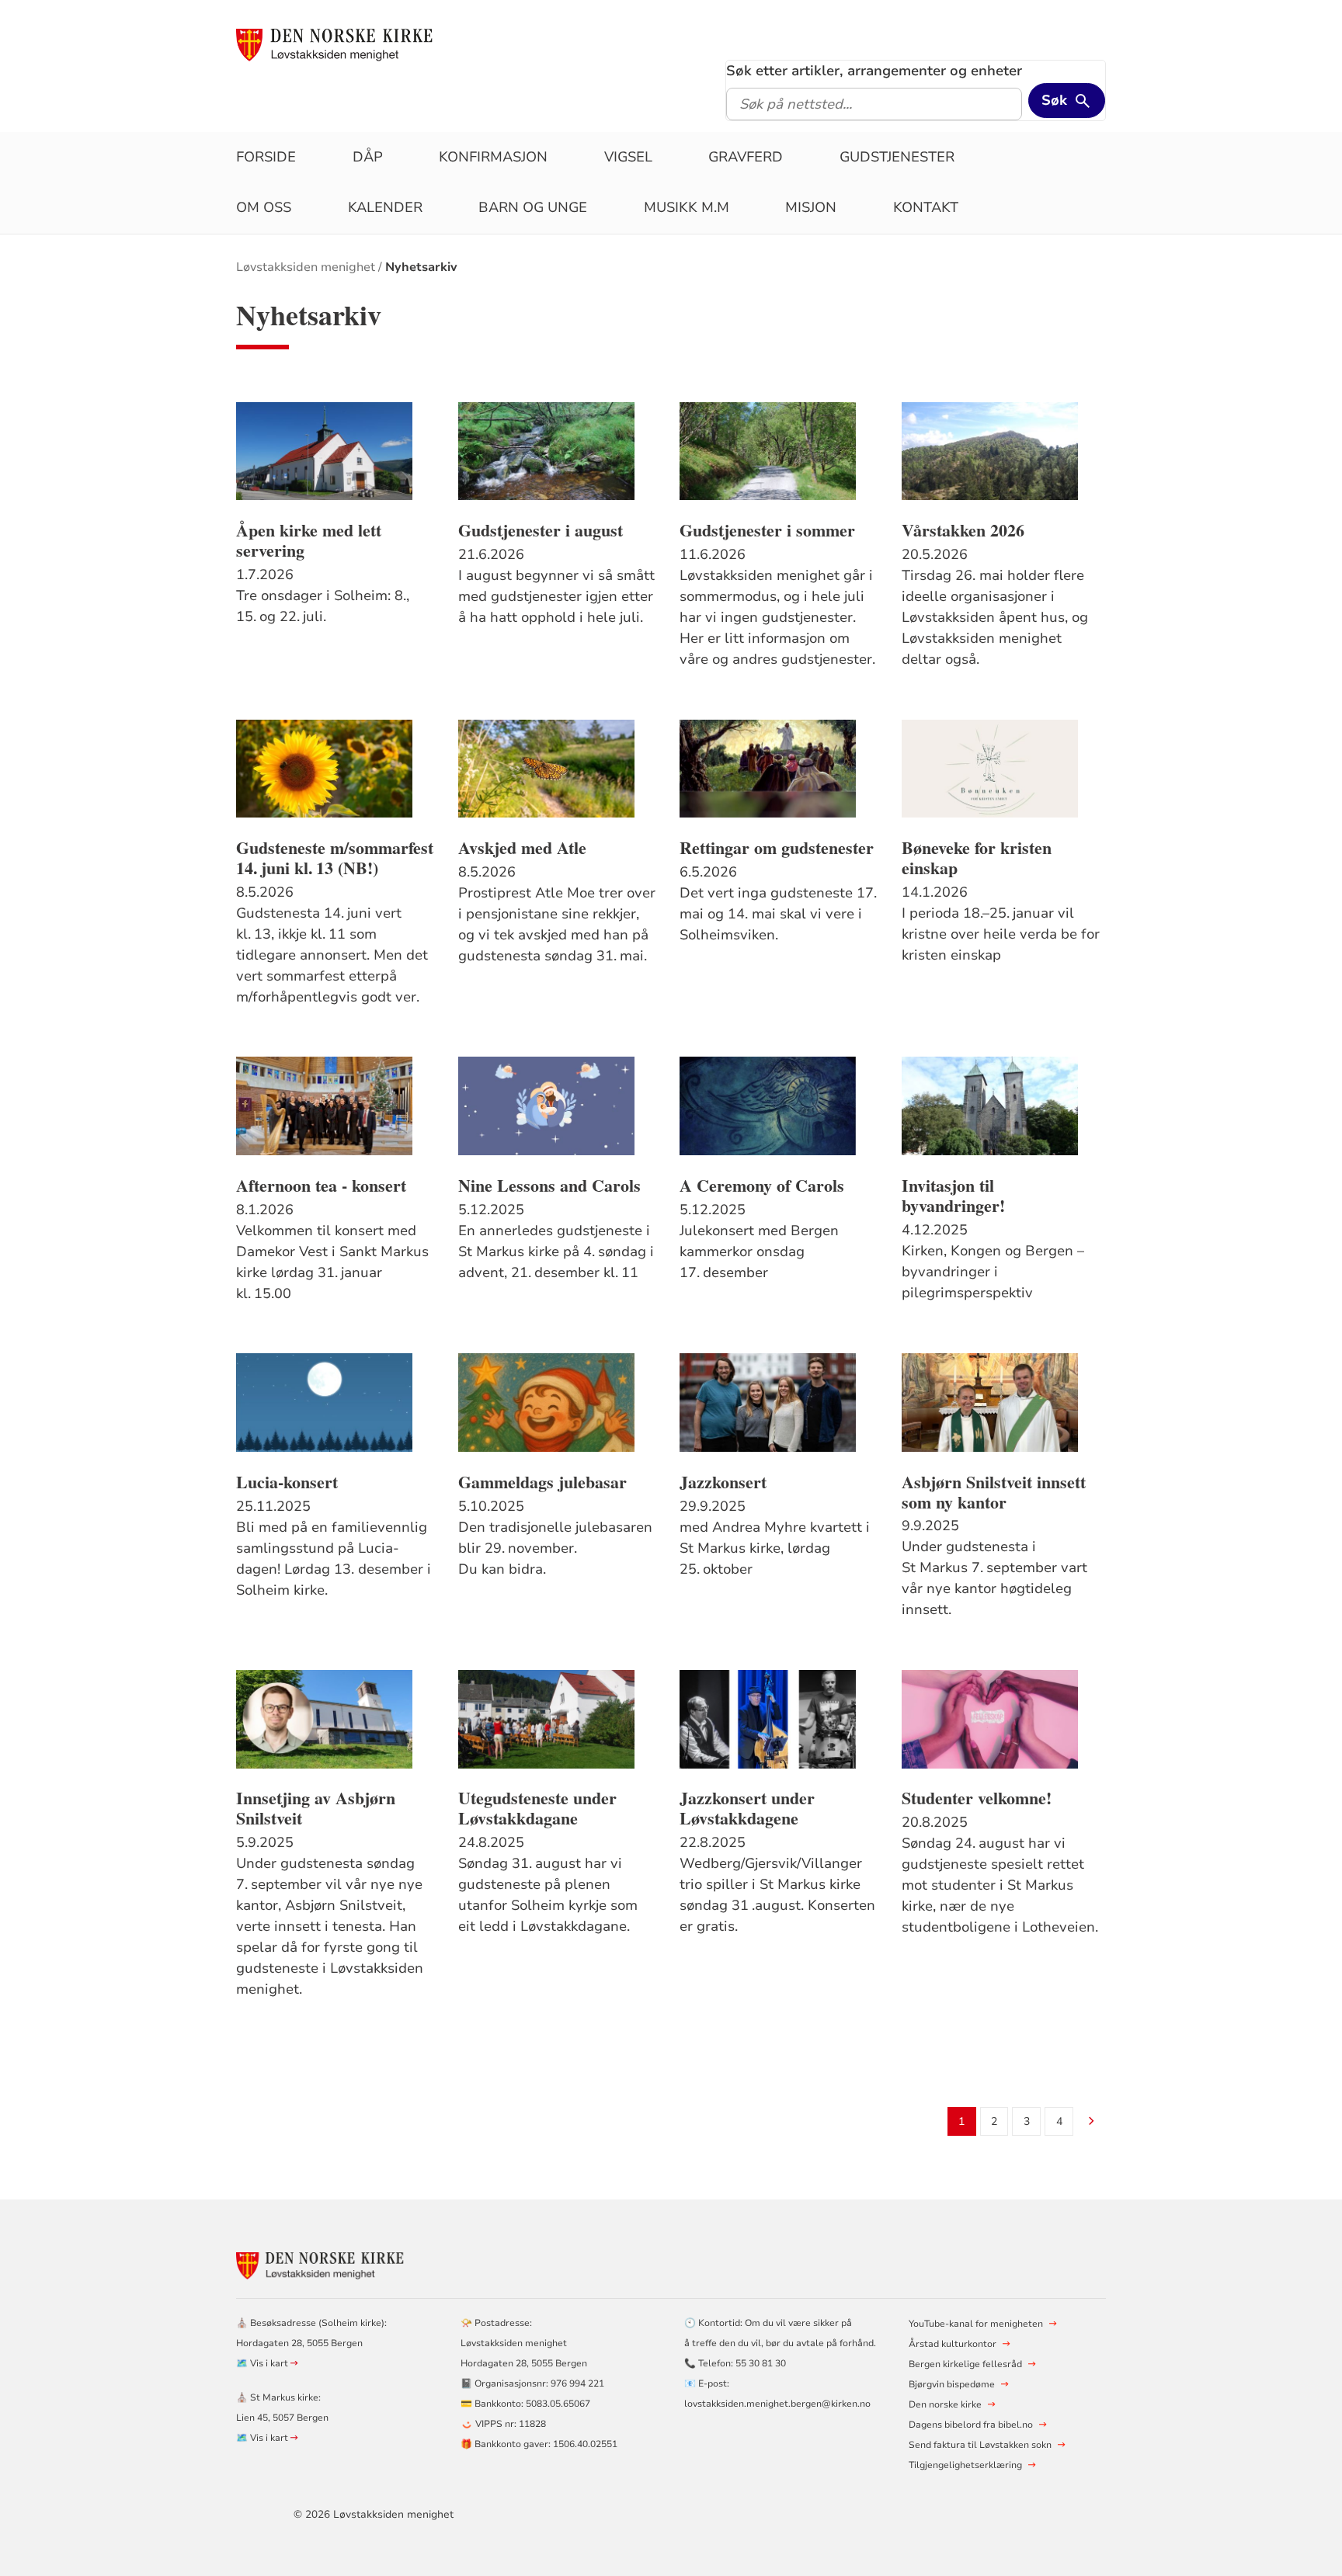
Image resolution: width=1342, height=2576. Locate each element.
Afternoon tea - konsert (321, 1186)
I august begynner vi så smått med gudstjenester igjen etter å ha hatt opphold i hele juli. (556, 596)
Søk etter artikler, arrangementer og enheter (874, 71)
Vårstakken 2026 (963, 530)
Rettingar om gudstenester (777, 848)
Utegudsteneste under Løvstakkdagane (537, 1808)
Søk (1054, 100)
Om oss (264, 207)
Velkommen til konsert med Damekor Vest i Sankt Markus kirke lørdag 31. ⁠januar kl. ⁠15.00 (332, 1262)
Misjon (811, 207)
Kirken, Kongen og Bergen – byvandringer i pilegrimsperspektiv (993, 1272)
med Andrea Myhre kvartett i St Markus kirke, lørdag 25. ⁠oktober (775, 1548)
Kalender (385, 207)
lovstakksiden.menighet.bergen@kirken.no (777, 2404)
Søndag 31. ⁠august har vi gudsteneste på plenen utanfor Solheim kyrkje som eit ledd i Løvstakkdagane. (548, 1895)
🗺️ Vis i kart (263, 2363)
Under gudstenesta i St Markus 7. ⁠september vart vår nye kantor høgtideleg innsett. (994, 1578)
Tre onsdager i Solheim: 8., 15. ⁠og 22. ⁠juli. (323, 606)
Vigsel (628, 157)
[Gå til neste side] (1092, 2122)
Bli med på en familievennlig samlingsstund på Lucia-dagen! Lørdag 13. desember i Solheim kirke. (334, 1559)
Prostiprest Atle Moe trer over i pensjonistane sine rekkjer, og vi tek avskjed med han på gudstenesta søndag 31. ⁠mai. (557, 924)
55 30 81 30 (761, 2363)
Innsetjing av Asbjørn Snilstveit (316, 1808)
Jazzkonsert (723, 1482)
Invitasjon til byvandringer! (953, 1196)
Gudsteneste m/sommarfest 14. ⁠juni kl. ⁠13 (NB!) (335, 858)
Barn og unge (533, 207)
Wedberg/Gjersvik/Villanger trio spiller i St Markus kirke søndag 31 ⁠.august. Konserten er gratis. (777, 1895)
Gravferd (746, 157)
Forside (266, 157)
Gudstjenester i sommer (767, 530)
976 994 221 (577, 2383)
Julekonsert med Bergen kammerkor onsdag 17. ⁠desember (759, 1252)
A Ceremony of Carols (762, 1186)
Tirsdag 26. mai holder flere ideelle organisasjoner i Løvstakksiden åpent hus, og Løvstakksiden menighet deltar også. (995, 617)
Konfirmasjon (493, 157)
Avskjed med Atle (522, 848)
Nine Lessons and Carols (549, 1186)
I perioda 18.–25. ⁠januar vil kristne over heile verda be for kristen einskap (1001, 934)
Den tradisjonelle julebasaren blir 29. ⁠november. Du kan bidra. (555, 1548)
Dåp (368, 157)
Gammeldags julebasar (542, 1482)
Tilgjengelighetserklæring (965, 2465)
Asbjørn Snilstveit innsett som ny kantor (994, 1492)
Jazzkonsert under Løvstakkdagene (747, 1808)
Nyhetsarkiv (421, 267)
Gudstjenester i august (541, 530)
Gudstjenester (897, 157)
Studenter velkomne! (977, 1798)
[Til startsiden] (336, 44)
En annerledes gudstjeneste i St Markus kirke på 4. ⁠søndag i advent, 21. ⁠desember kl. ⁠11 (556, 1252)
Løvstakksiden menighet (306, 267)
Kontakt (926, 207)
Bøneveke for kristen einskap (977, 858)
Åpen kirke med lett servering (309, 540)
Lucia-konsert (287, 1482)
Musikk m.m (687, 207)
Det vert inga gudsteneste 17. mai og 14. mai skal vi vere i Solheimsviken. (778, 914)
